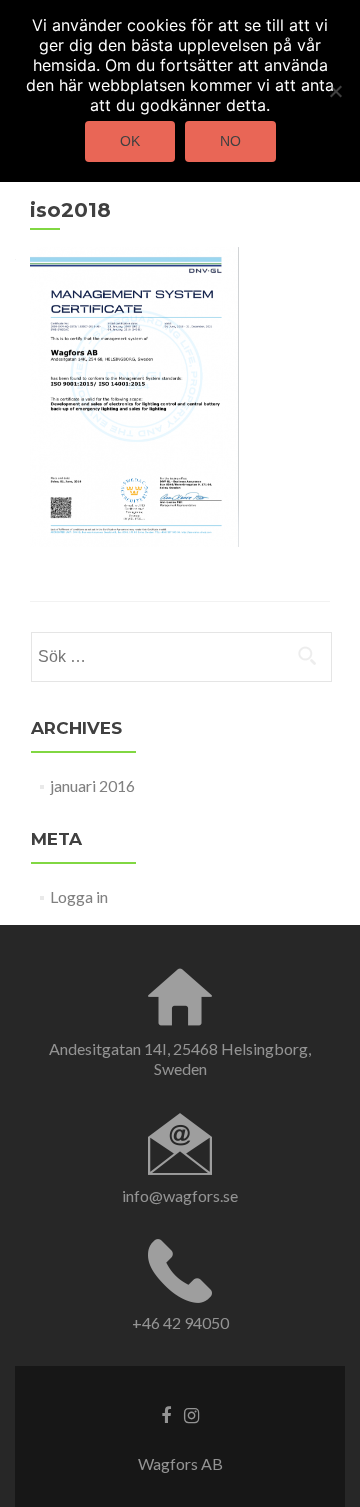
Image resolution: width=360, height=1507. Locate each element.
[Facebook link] (166, 1414)
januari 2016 (92, 785)
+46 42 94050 (180, 1322)
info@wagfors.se (180, 1195)
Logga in (79, 896)
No (230, 141)
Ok (130, 141)
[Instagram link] (191, 1414)
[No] (335, 91)
